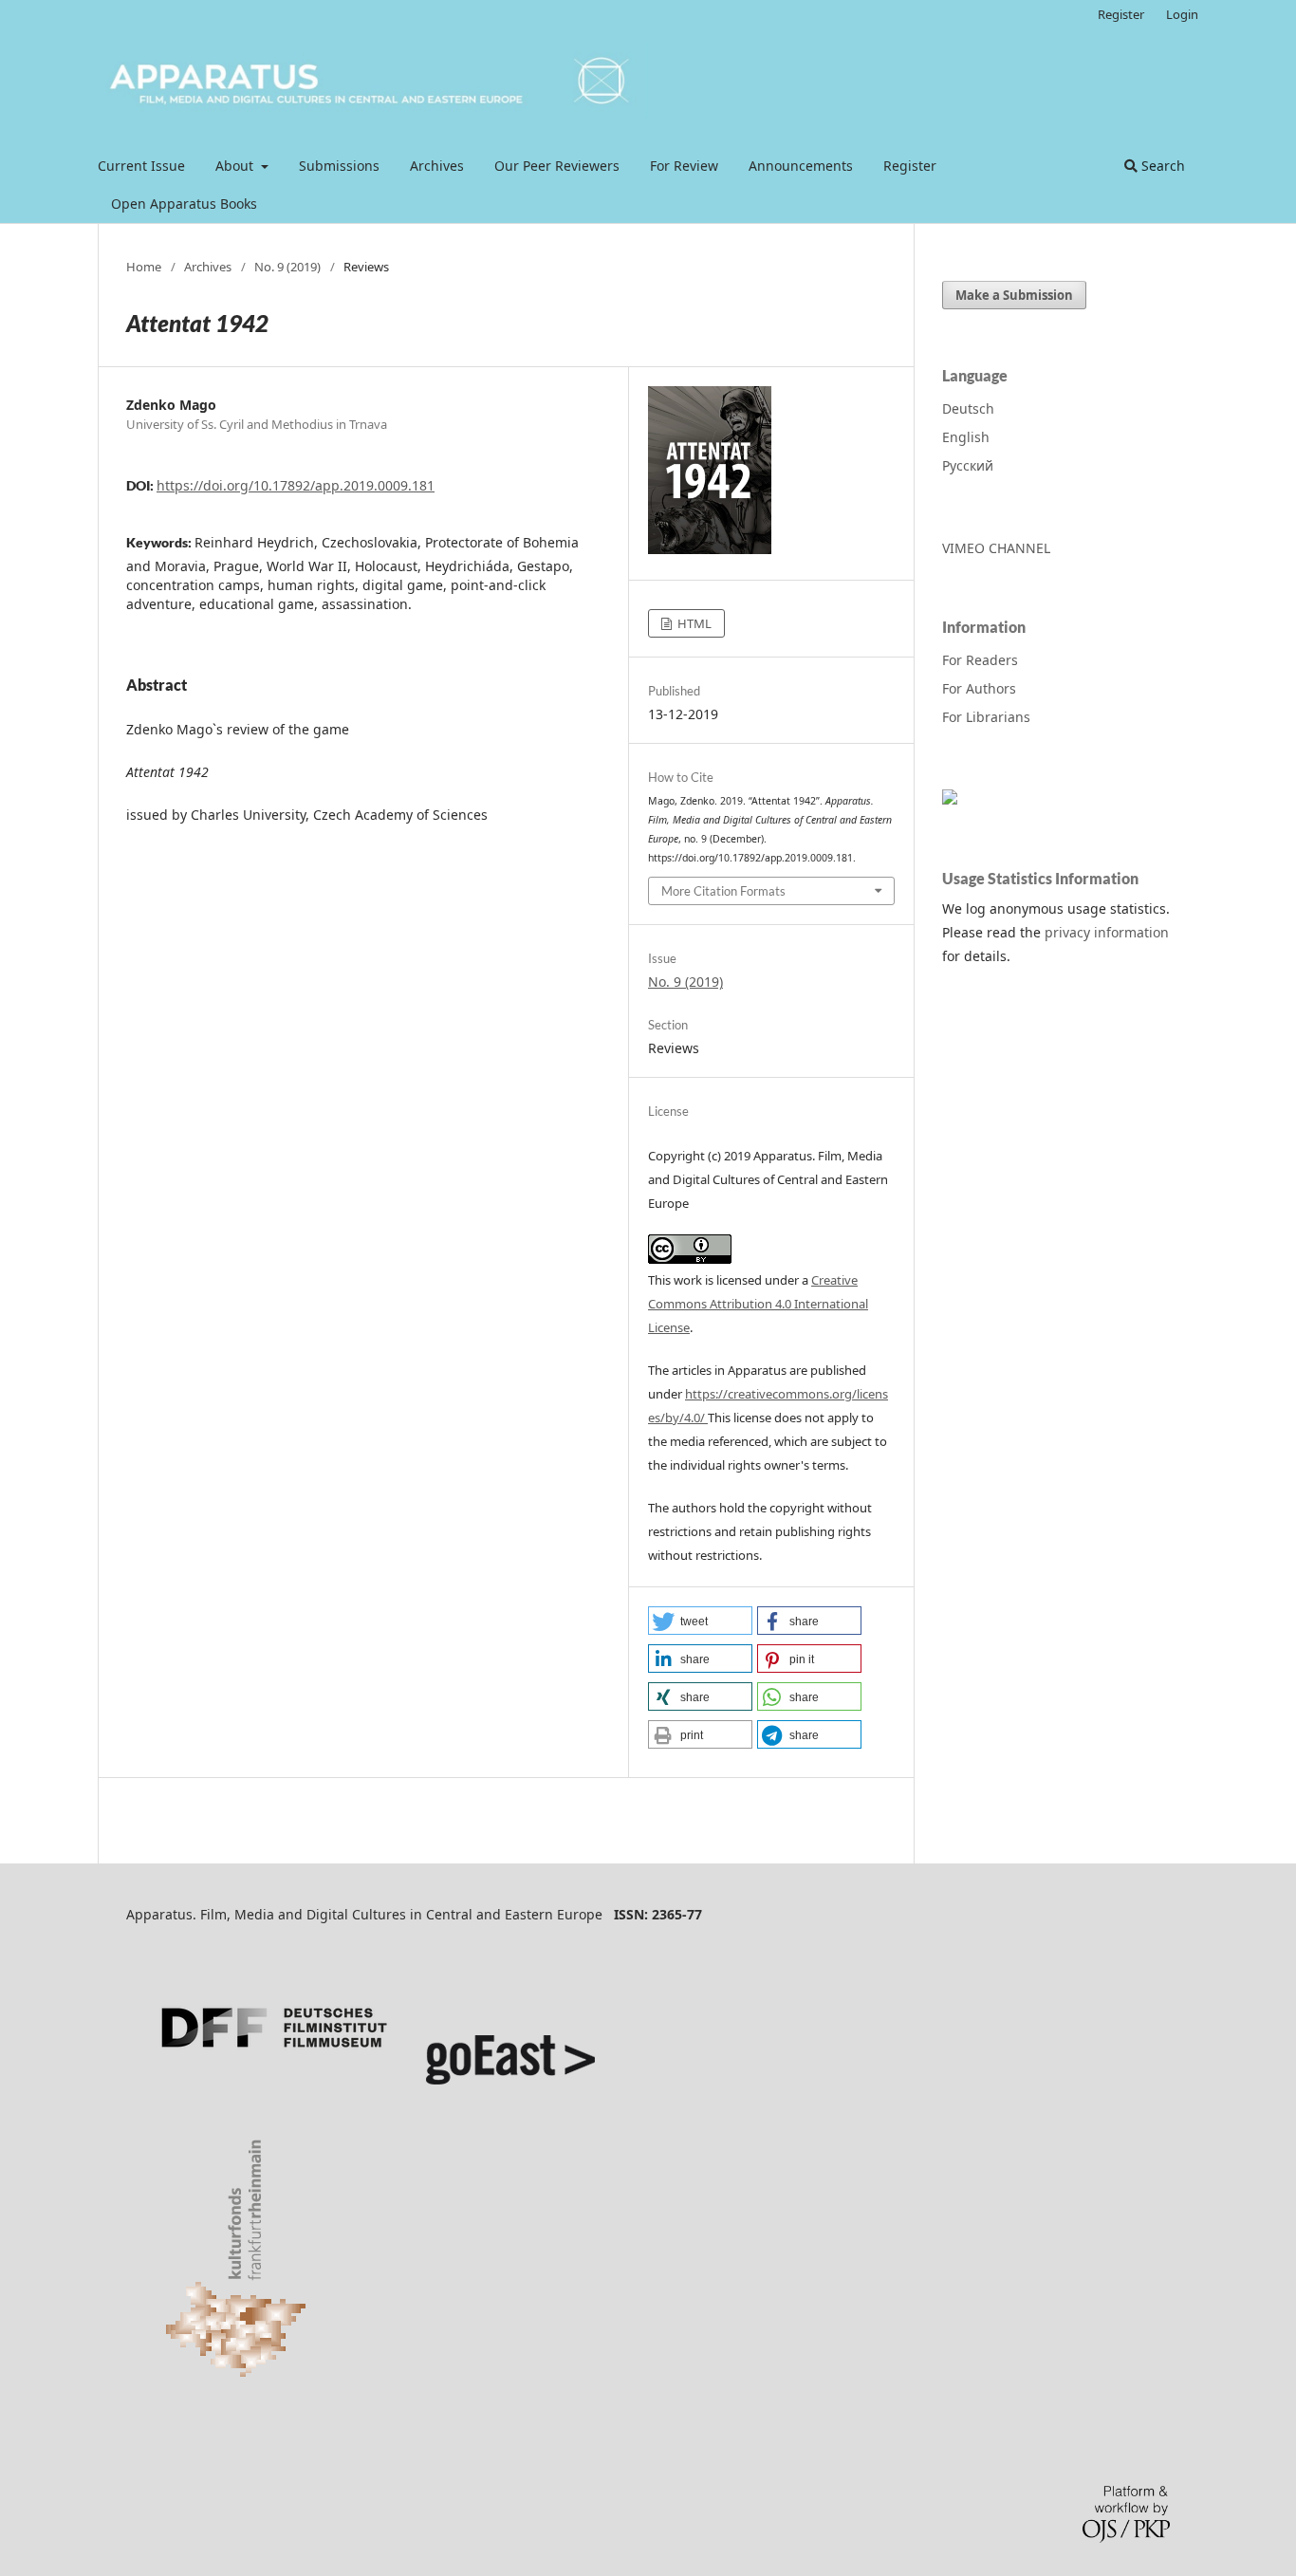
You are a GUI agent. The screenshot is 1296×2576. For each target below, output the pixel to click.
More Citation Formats (723, 891)
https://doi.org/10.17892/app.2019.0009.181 (296, 485)
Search (1161, 166)
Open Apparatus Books (184, 204)
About (236, 166)
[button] (700, 1621)
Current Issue (141, 166)
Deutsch (968, 408)
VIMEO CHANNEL (996, 548)
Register (910, 166)
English (966, 437)
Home (144, 267)
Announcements (801, 166)
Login (1182, 14)
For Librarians (986, 717)
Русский (968, 465)
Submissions (339, 166)
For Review (684, 166)
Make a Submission (1014, 295)
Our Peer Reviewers (557, 166)
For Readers (980, 660)
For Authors (979, 688)
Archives (437, 166)
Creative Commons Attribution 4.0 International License (758, 1304)
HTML (693, 623)
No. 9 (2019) (287, 267)
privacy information (1107, 932)
